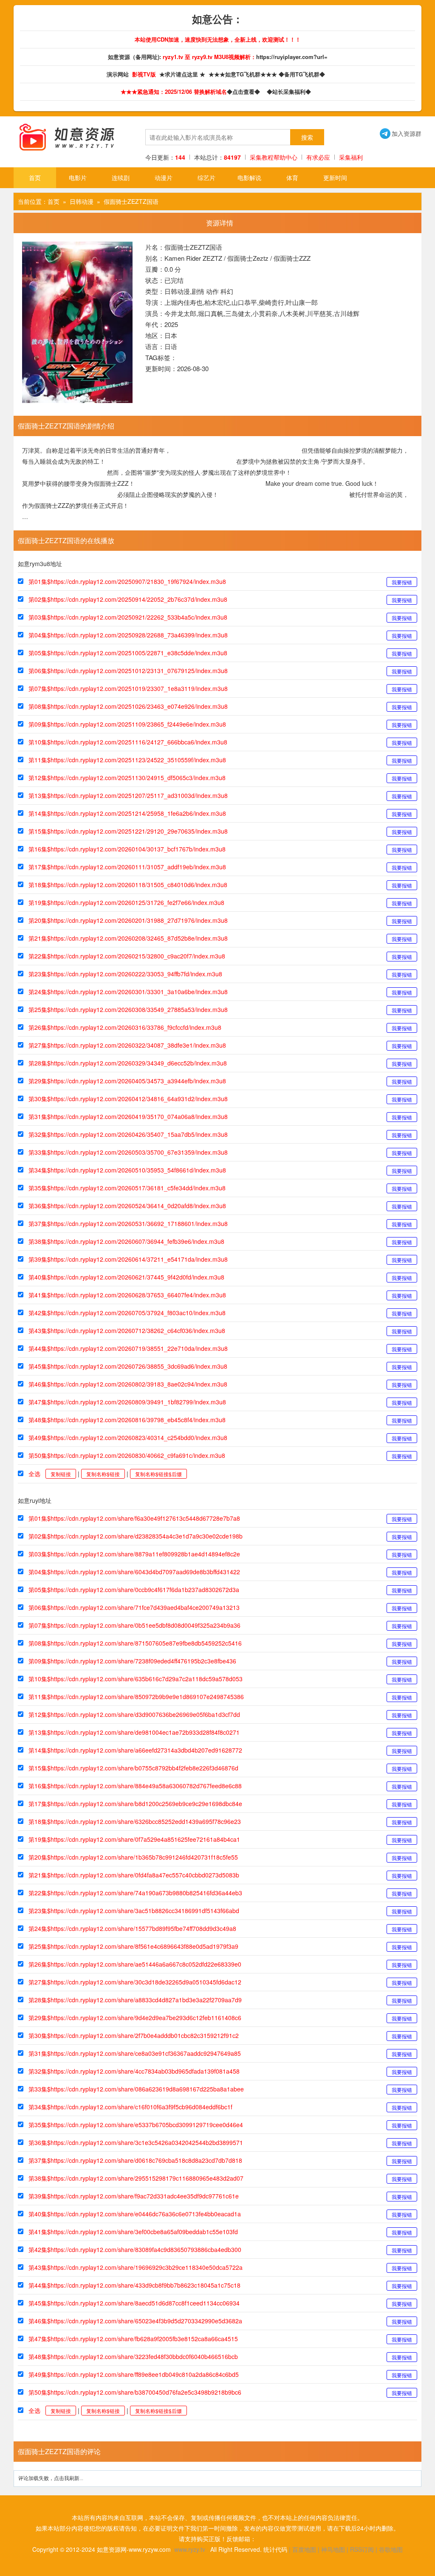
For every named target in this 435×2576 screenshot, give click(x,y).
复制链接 (61, 1474)
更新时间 (335, 178)
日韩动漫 (82, 201)
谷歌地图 (391, 2549)
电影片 (78, 178)
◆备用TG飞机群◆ (304, 74)
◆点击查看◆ (245, 92)
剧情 (198, 291)
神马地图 (333, 2549)
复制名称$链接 (103, 1474)
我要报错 (402, 582)
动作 (212, 291)
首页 (35, 178)
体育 (292, 178)
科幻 (227, 291)
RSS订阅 (362, 2549)
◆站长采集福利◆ (291, 92)
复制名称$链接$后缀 (158, 1474)
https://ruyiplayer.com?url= (292, 57)
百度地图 (304, 2549)
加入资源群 (401, 133)
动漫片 (164, 178)
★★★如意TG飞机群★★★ (244, 74)
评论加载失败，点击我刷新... (51, 2478)
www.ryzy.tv (190, 2549)
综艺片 (206, 178)
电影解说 (249, 178)
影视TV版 (145, 74)
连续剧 (121, 178)
